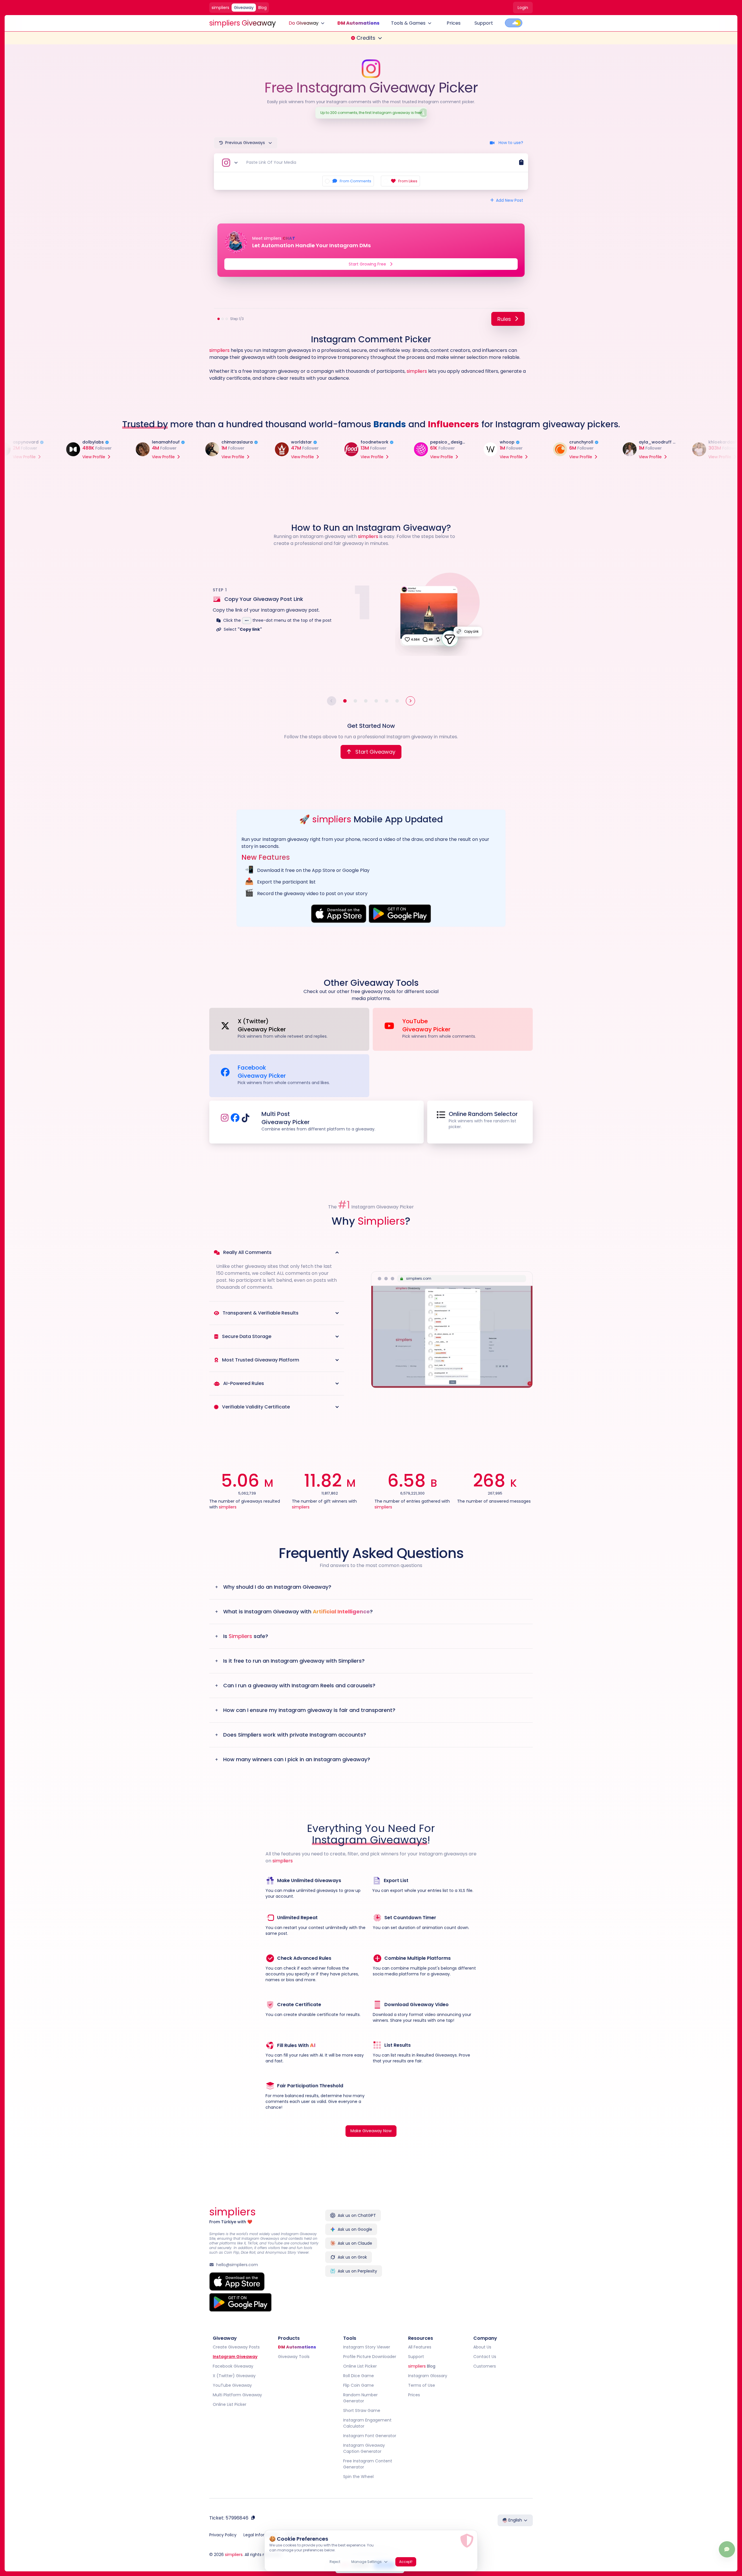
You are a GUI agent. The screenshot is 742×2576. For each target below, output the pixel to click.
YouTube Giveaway (232, 2385)
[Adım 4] (376, 701)
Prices (454, 23)
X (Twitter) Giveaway (234, 2376)
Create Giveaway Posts (236, 2347)
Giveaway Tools (294, 2357)
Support (484, 23)
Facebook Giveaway (233, 2366)
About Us (482, 2347)
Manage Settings (367, 2562)
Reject (335, 2562)
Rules (504, 319)
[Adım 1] (345, 701)
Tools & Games (408, 23)
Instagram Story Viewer (367, 2347)
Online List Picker (230, 2404)
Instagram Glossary (428, 2376)
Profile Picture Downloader (370, 2357)
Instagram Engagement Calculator (367, 2423)
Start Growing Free (367, 264)
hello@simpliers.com (237, 2265)
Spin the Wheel (358, 2477)
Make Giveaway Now (371, 2131)
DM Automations (358, 23)
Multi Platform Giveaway (237, 2395)
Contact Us (485, 2357)
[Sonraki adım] (410, 701)
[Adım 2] (355, 701)
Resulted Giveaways (437, 2055)
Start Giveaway (375, 751)
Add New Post (510, 200)
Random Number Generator (360, 2398)
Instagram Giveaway (235, 2357)
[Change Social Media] (229, 163)
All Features (420, 2347)
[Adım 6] (397, 701)
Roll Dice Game (359, 2376)
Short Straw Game (362, 2410)
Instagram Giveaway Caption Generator (364, 2448)
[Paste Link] (521, 163)
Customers (485, 2366)
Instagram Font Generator (370, 2436)
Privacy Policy (223, 2535)
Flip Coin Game (359, 2385)
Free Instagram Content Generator (368, 2464)
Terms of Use (422, 2385)
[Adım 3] (366, 701)
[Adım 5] (387, 701)
